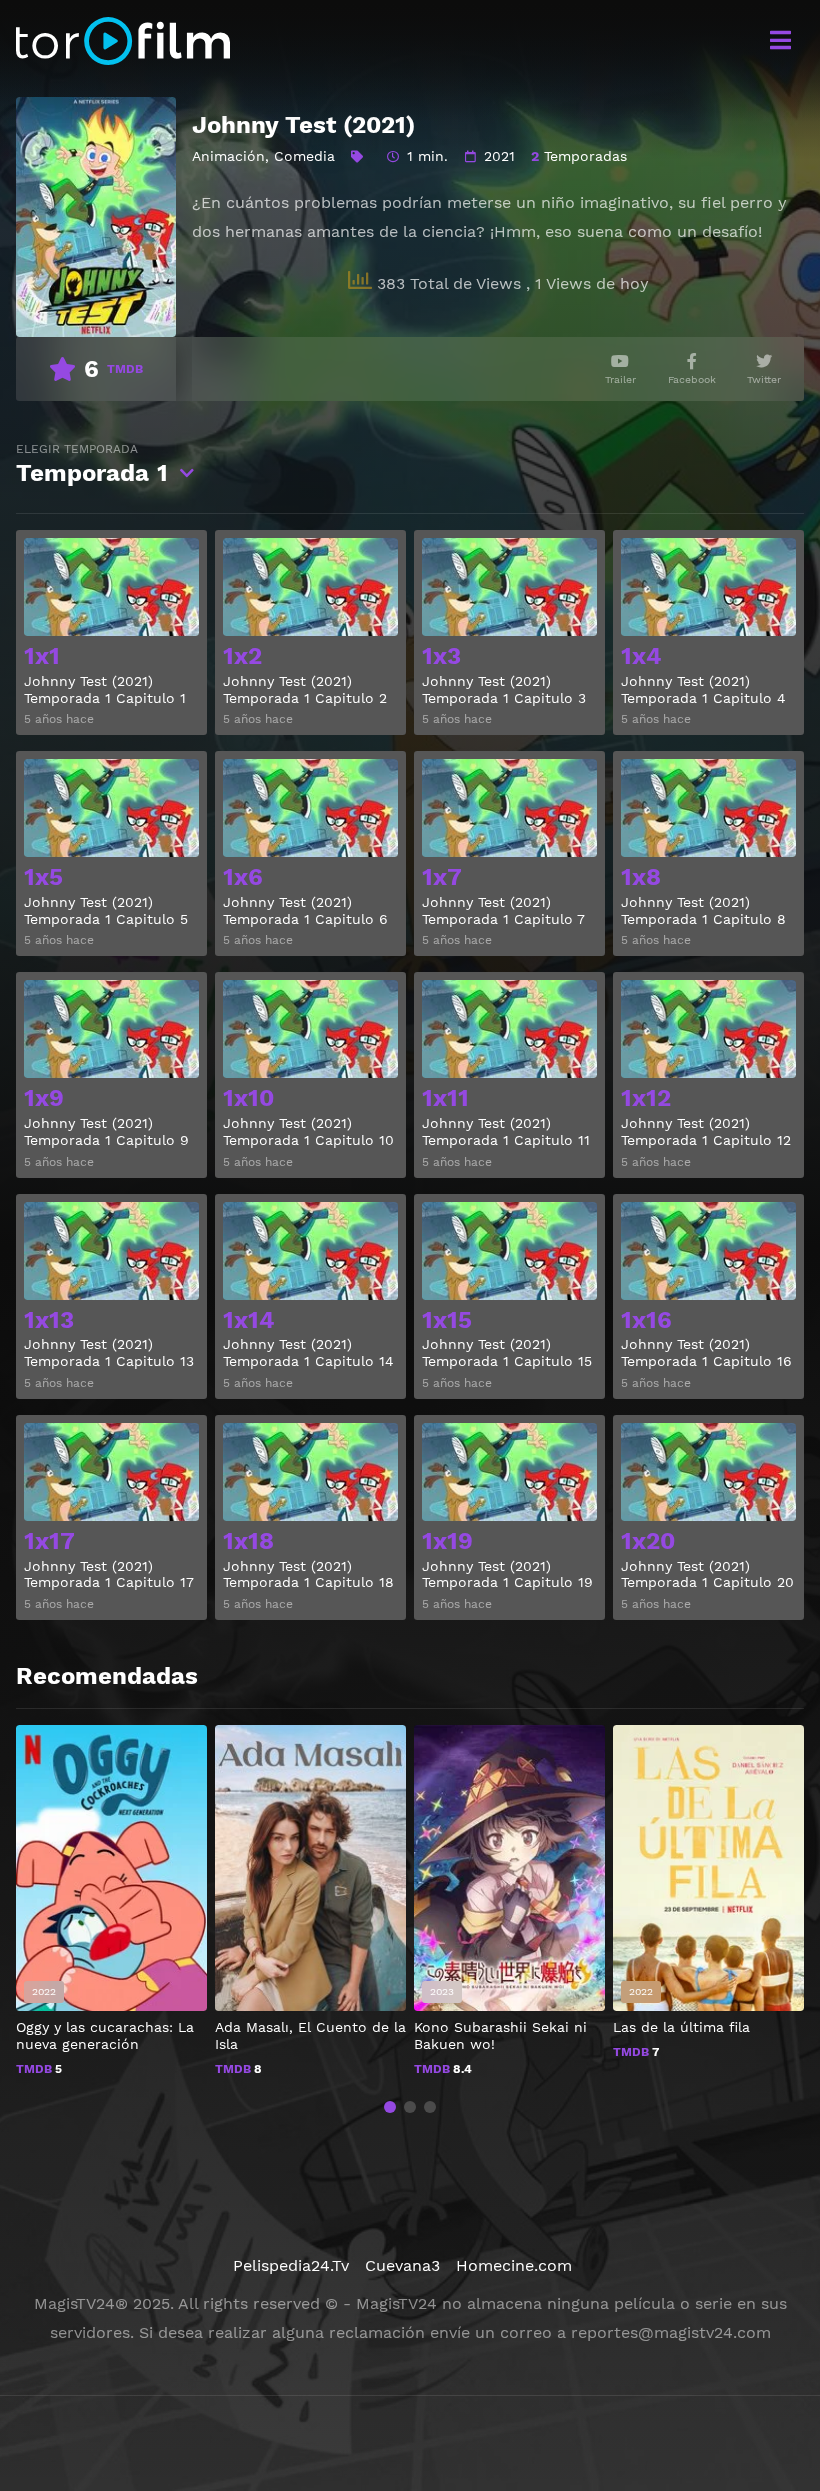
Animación (228, 156)
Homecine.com (514, 2265)
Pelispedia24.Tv (291, 2265)
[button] (390, 2107)
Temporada (92, 464)
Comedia (304, 156)
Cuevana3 (402, 2265)
